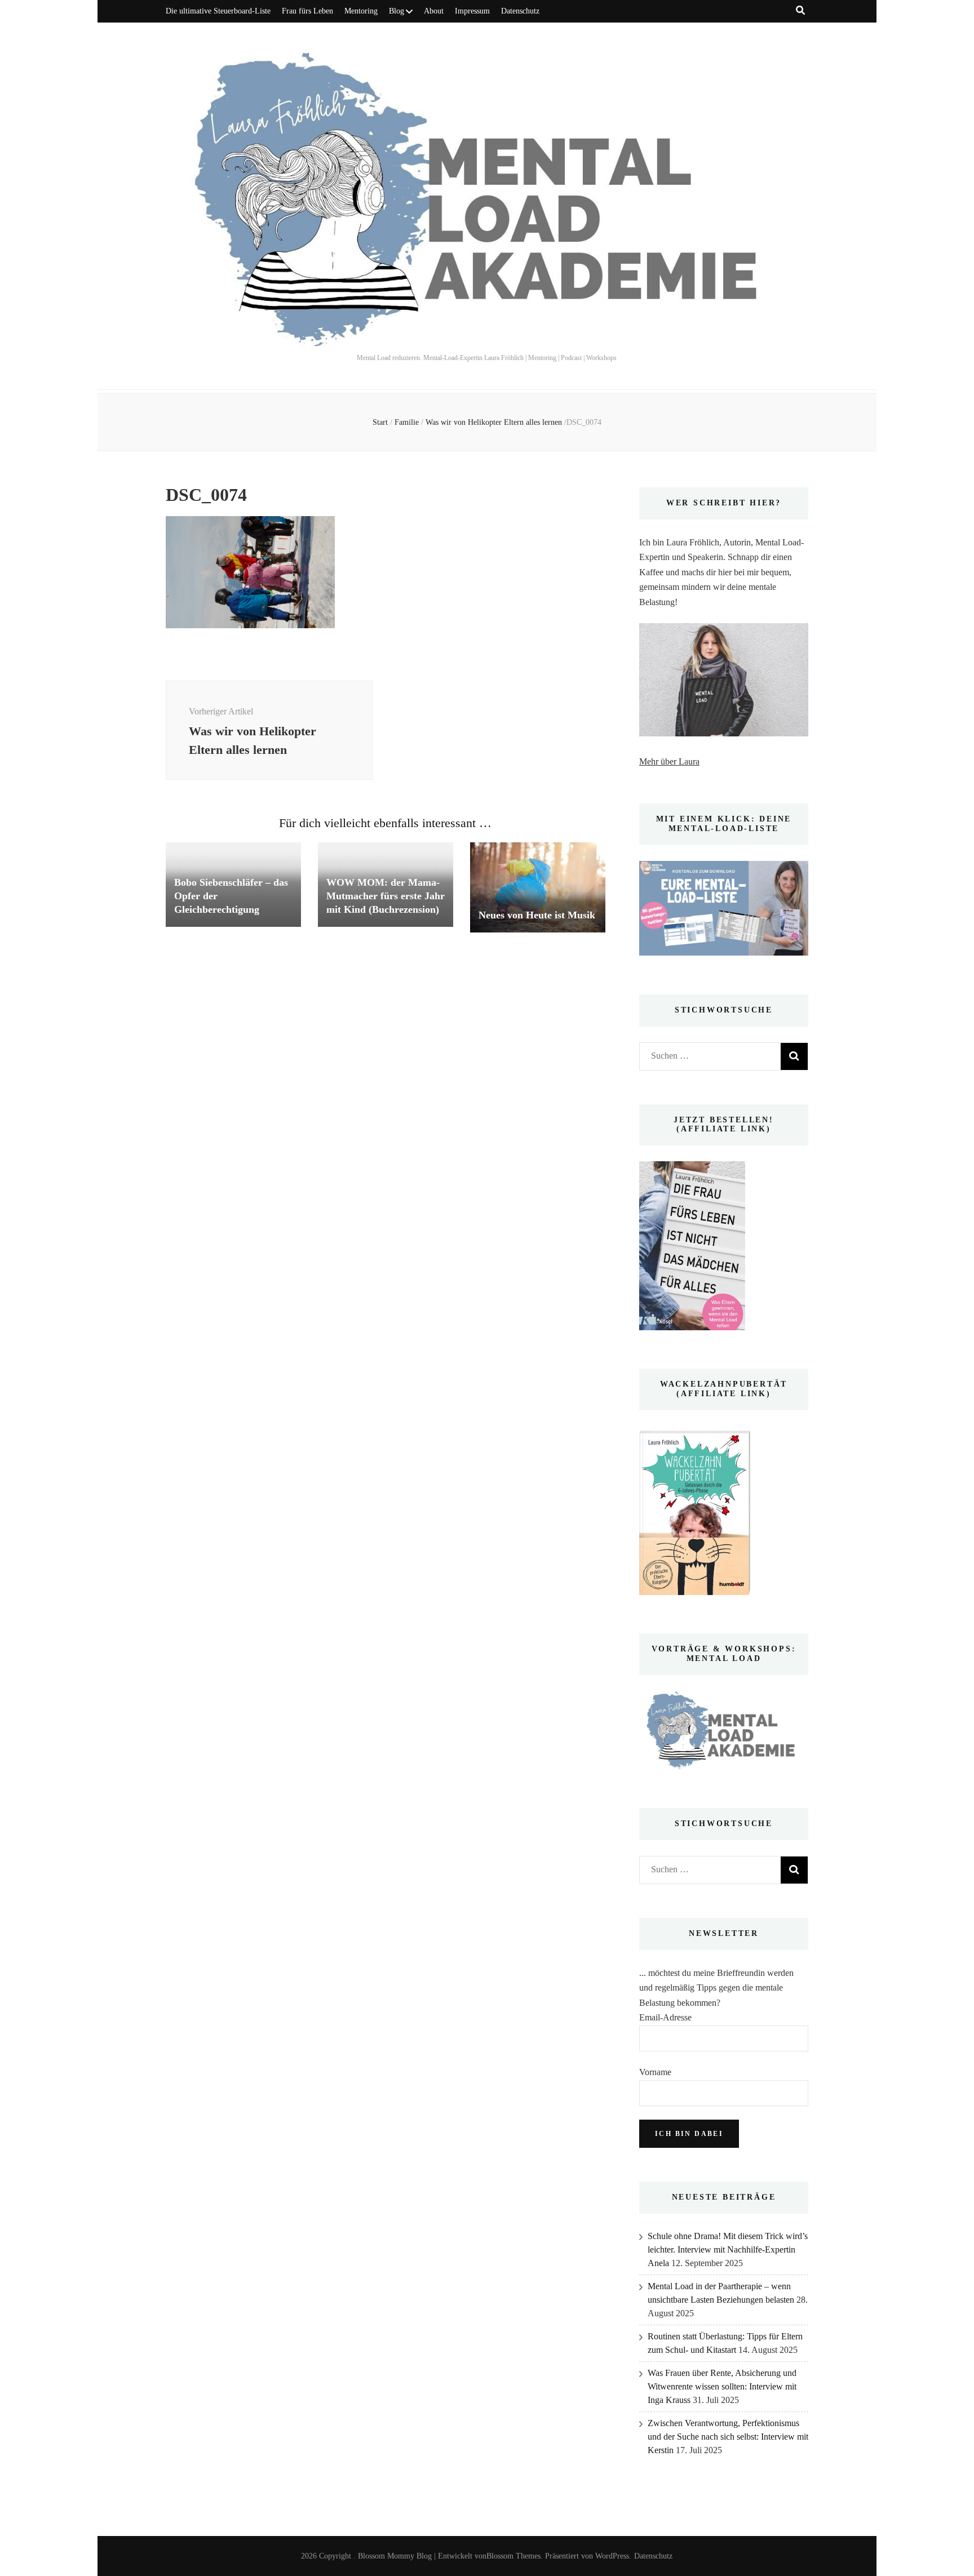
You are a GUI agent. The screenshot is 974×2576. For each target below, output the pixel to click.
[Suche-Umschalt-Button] (800, 10)
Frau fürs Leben (307, 11)
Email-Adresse (665, 2017)
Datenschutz (520, 11)
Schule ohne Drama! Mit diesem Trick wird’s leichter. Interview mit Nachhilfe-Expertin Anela (728, 2249)
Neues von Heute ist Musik (537, 915)
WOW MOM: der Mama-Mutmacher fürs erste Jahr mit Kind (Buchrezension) (386, 896)
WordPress (612, 2556)
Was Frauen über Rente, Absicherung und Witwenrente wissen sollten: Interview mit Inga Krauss (722, 2386)
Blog (397, 11)
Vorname (655, 2072)
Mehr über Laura (669, 761)
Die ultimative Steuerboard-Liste (218, 11)
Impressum (472, 11)
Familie (407, 422)
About (434, 11)
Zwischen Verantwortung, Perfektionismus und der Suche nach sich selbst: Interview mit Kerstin (728, 2437)
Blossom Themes (513, 2556)
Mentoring (361, 11)
